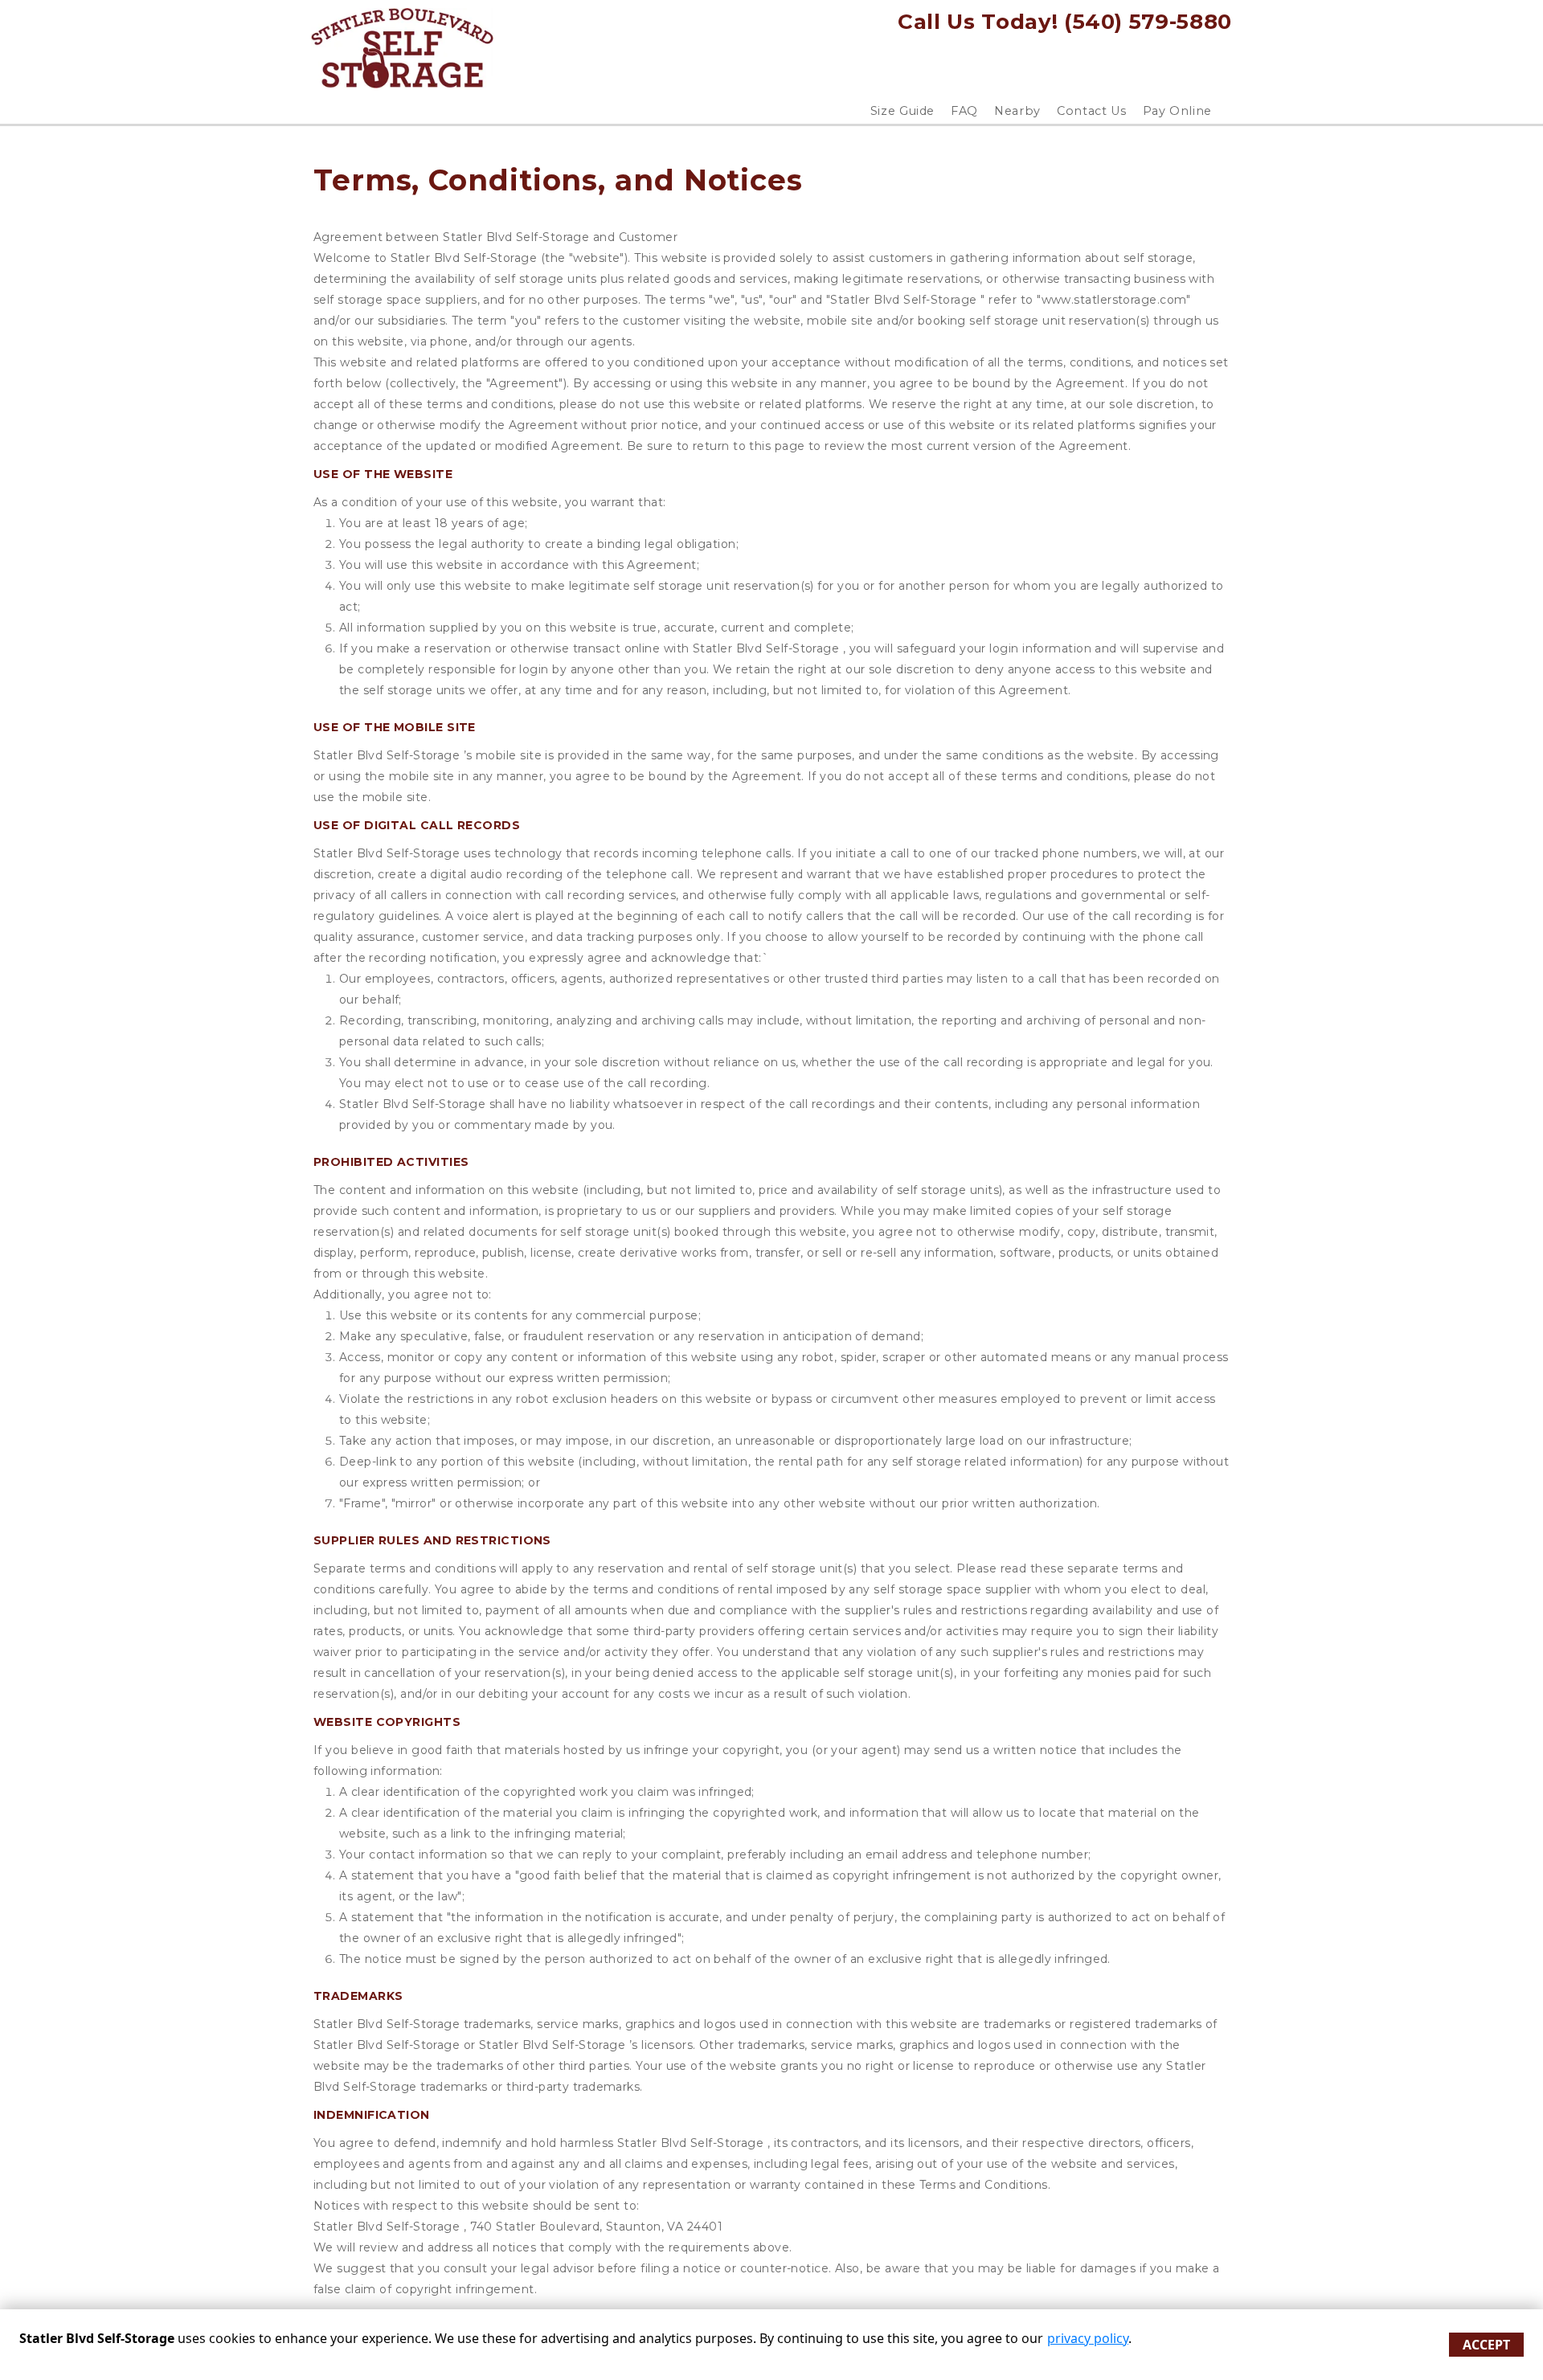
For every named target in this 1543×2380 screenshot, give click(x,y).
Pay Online (1178, 111)
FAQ (964, 111)
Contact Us (1092, 111)
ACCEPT (1486, 2345)
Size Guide (903, 111)
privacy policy (1088, 2338)
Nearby (1017, 111)
